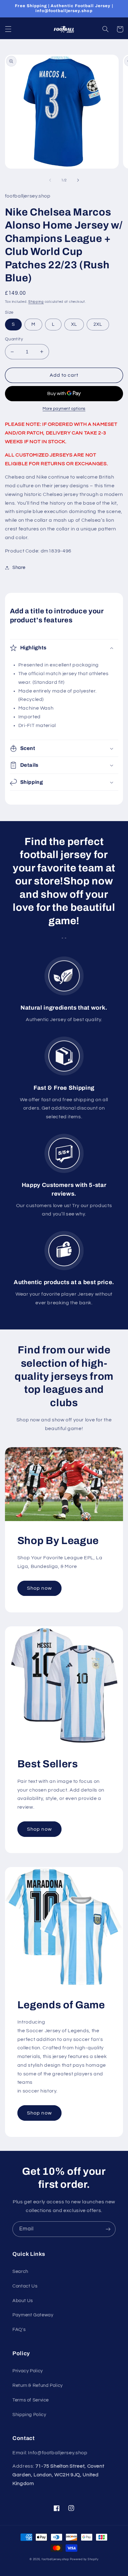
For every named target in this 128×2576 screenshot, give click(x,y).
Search (20, 2272)
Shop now (39, 1588)
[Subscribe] (108, 2229)
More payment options (64, 409)
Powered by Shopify (84, 2559)
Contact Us (25, 2286)
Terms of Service (31, 2400)
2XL (98, 324)
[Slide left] (50, 180)
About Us (23, 2301)
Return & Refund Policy (38, 2385)
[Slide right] (78, 180)
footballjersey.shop (55, 2559)
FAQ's (19, 2330)
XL (74, 324)
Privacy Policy (28, 2371)
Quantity (14, 339)
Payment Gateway (33, 2315)
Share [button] (19, 568)
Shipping (36, 302)
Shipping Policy (29, 2415)
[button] (8, 29)
